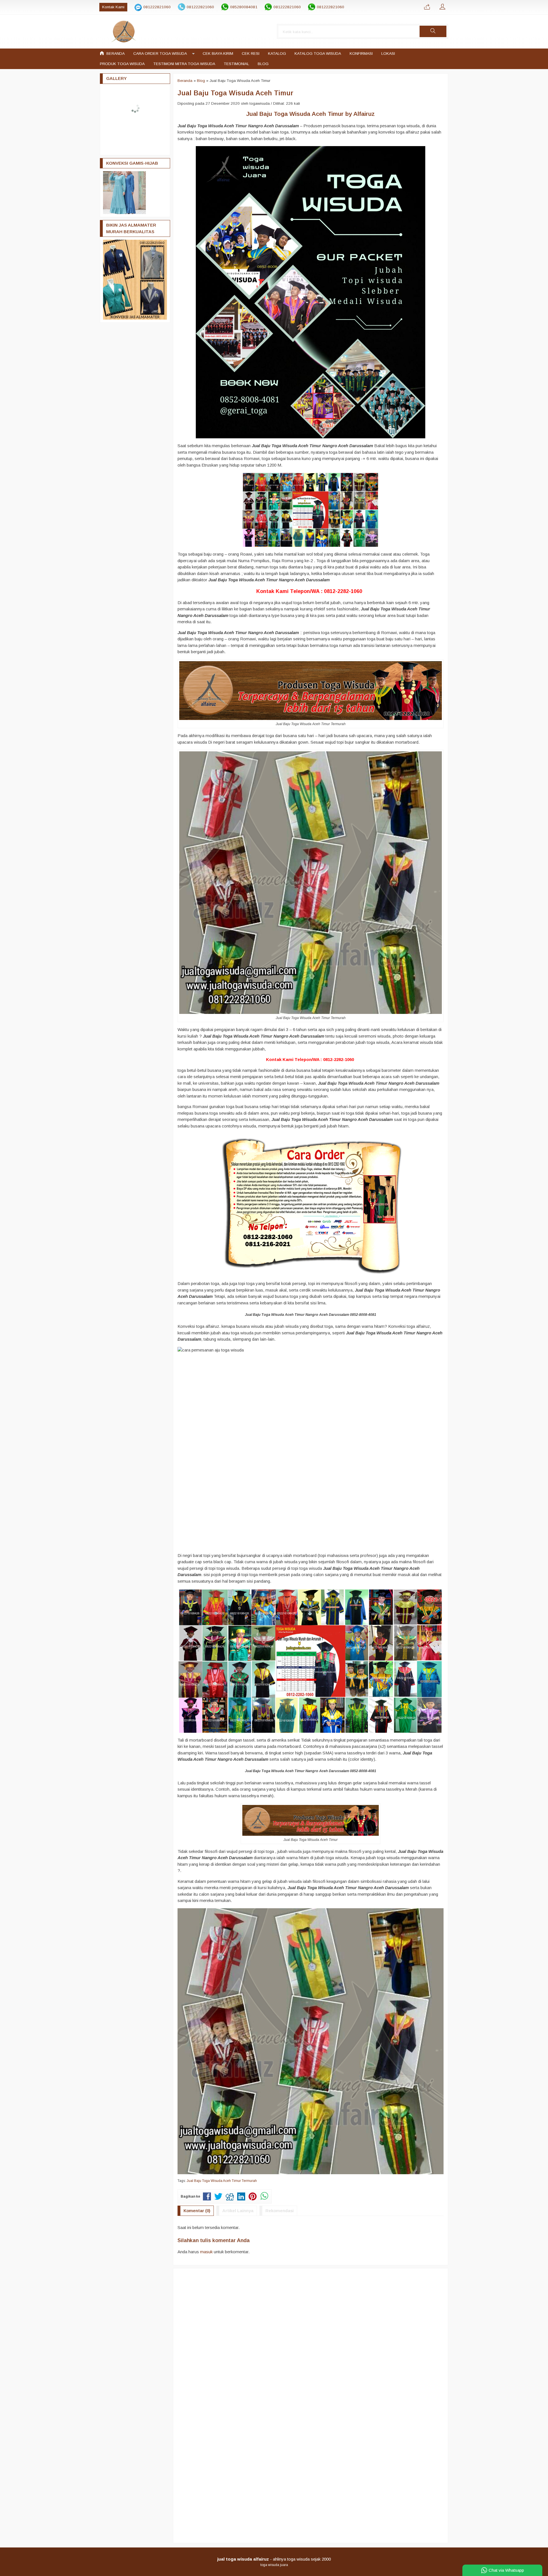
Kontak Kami (113, 7)
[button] (433, 31)
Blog (263, 64)
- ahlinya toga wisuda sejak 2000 (274, 2559)
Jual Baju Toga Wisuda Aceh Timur (235, 93)
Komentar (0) (197, 2211)
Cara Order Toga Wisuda (160, 54)
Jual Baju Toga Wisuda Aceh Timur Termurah (222, 2181)
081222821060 (157, 7)
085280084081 (244, 7)
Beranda (115, 54)
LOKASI (388, 54)
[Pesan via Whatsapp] (427, 7)
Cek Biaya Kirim (218, 54)
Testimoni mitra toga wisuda (184, 64)
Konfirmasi (361, 54)
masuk (206, 2252)
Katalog (277, 54)
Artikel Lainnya (238, 2211)
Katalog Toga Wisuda (318, 54)
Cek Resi (251, 54)
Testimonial (236, 64)
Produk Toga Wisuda (122, 64)
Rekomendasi (280, 2211)
